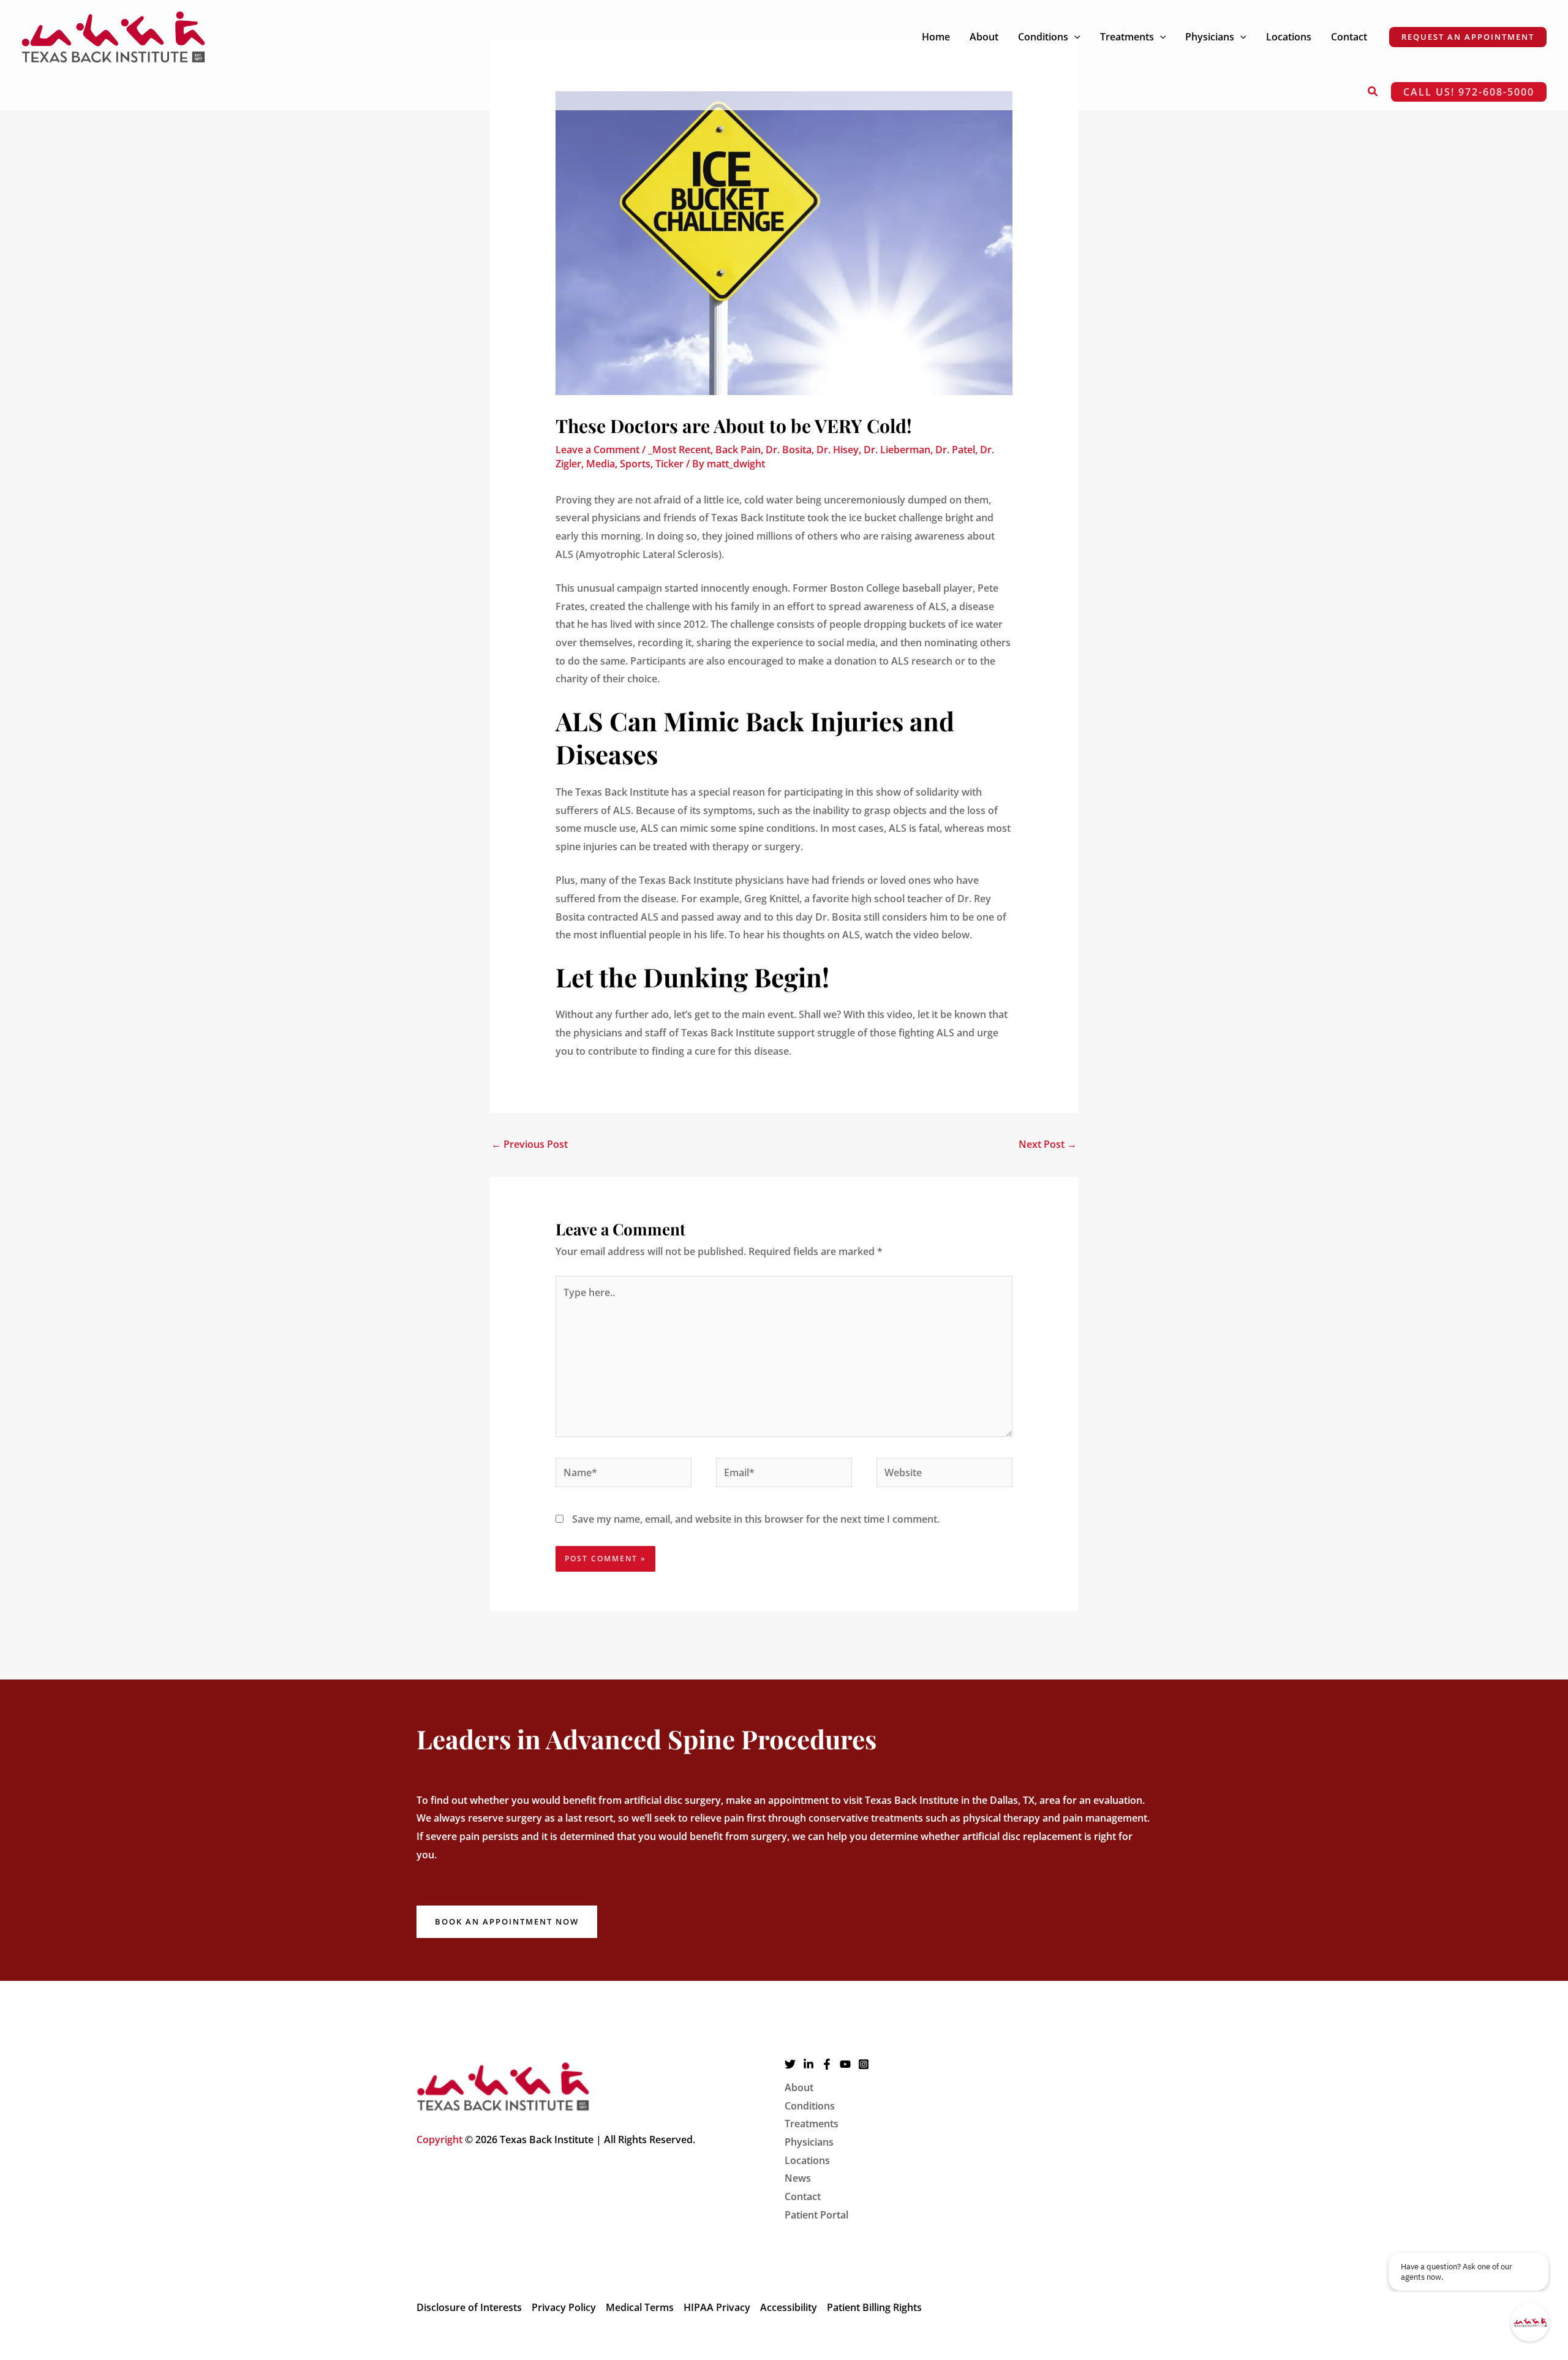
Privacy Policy (564, 2307)
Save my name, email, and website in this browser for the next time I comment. (756, 1519)
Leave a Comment (597, 450)
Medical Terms (640, 2307)
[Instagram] (864, 2064)
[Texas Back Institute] (113, 36)
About (799, 2087)
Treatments (812, 2124)
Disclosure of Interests (469, 2307)
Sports (635, 464)
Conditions (810, 2106)
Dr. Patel (955, 450)
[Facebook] (827, 2064)
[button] (1074, 37)
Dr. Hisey (838, 450)
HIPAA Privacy (717, 2307)
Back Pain (738, 450)
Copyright (439, 2139)
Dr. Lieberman (897, 450)
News (798, 2178)
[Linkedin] (809, 2064)
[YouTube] (845, 2064)
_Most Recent (679, 450)
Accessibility (789, 2307)
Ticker (669, 464)
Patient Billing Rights (874, 2307)
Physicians (809, 2142)
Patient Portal (816, 2215)
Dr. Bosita (789, 450)
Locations (807, 2160)
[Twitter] (790, 2064)
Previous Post (530, 1144)
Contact (803, 2196)
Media (601, 464)
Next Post (1048, 1144)
